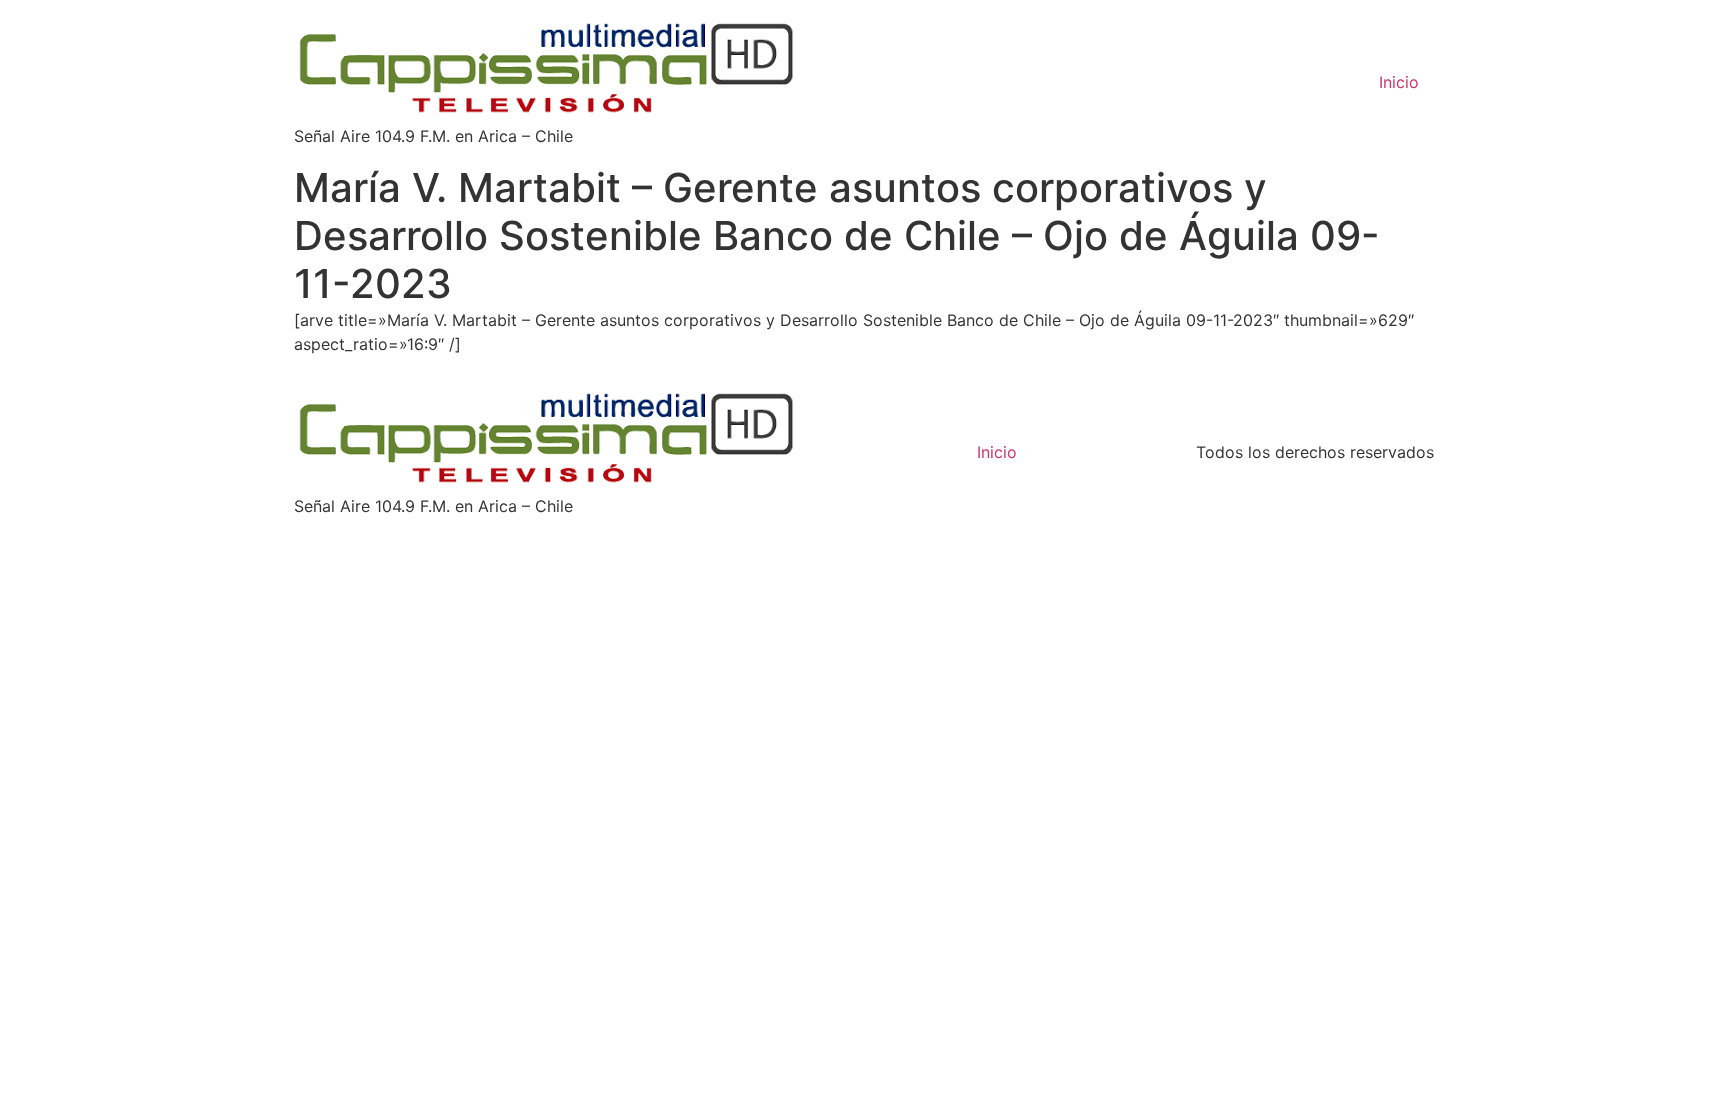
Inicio (1399, 82)
